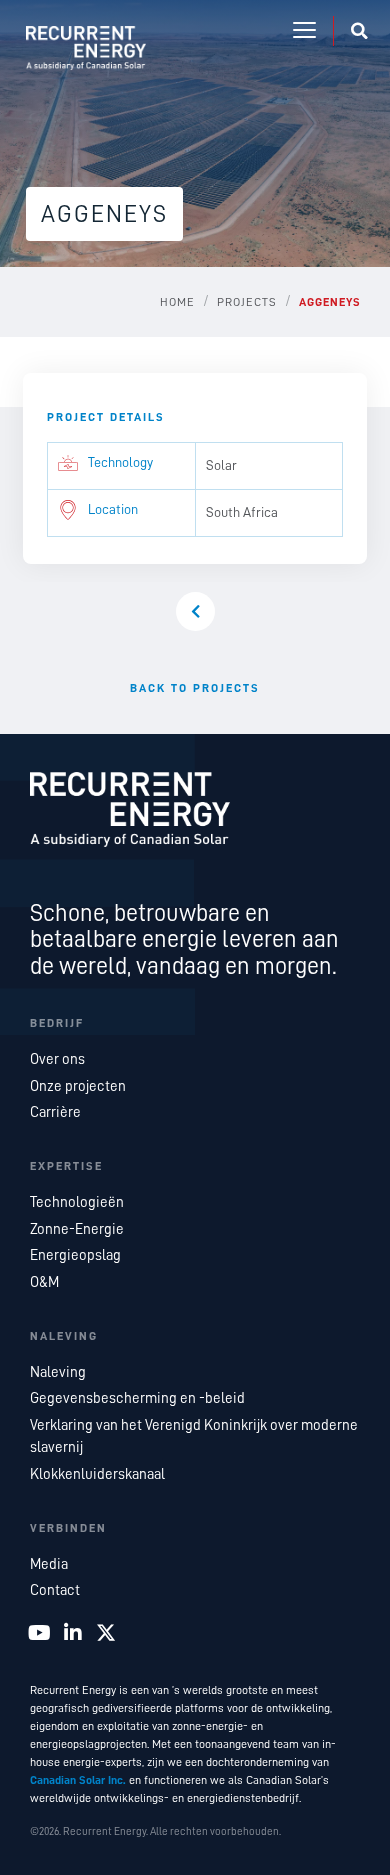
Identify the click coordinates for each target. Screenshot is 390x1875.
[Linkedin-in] (73, 1633)
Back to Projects (195, 688)
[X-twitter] (106, 1633)
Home (177, 302)
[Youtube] (40, 1633)
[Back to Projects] (195, 611)
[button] (304, 30)
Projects (247, 302)
